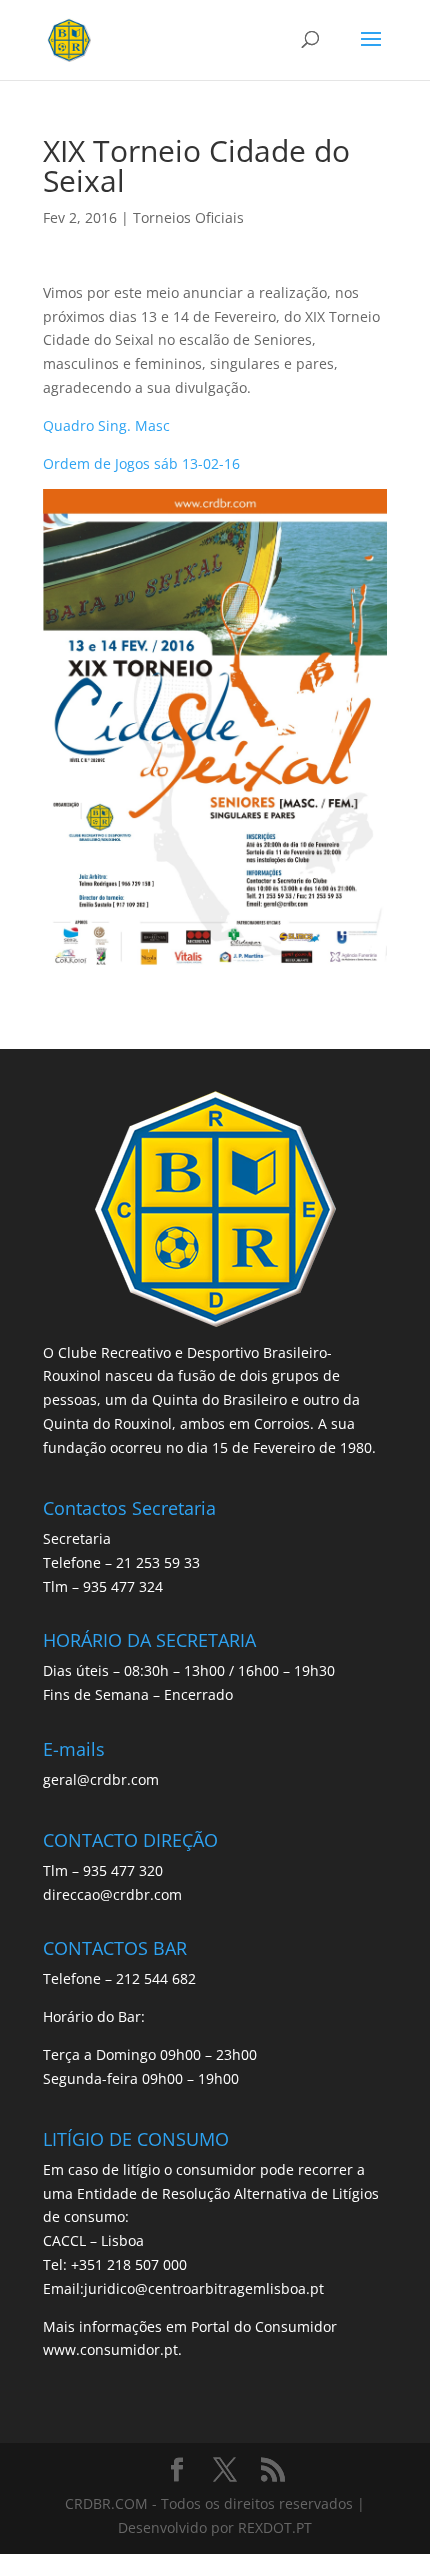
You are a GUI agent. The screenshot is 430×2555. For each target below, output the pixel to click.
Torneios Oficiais (188, 217)
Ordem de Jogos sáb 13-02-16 (141, 463)
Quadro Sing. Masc (106, 425)
